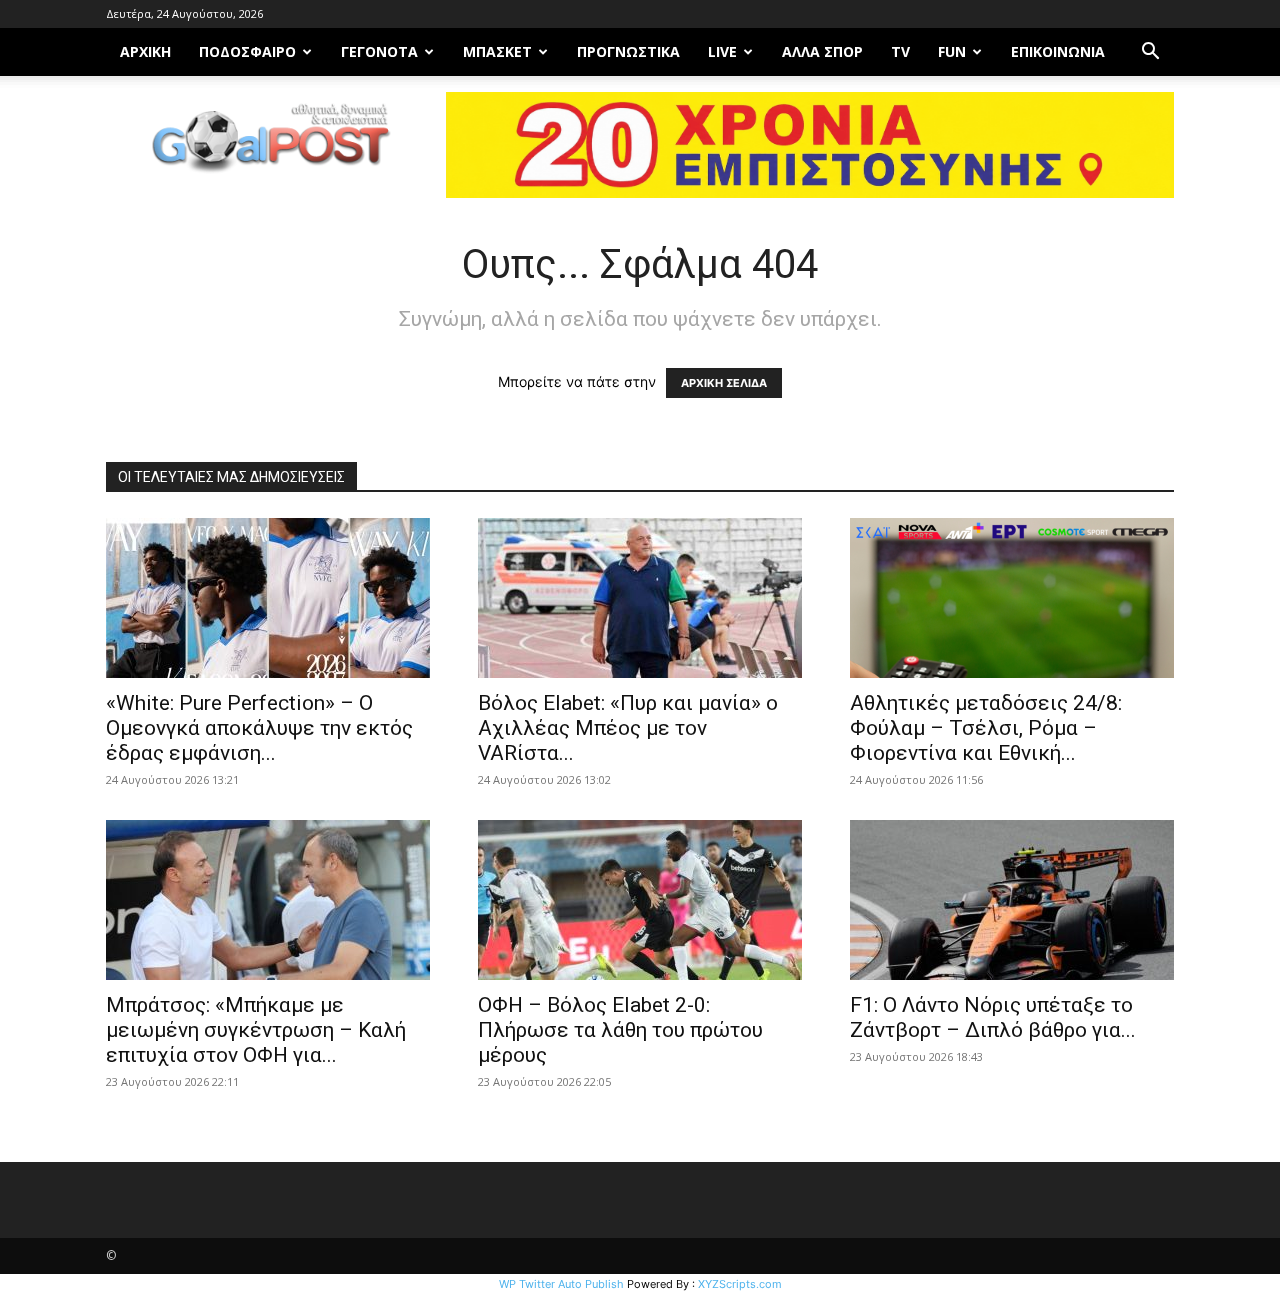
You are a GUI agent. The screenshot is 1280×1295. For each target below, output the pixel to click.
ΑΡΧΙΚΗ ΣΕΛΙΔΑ (724, 383)
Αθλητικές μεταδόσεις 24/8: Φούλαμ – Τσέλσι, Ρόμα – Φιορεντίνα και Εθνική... (986, 728)
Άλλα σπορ (822, 51)
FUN (952, 51)
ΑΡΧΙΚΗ (145, 51)
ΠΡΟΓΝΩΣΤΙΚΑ (628, 51)
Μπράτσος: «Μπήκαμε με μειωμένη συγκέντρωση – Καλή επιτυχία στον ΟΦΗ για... (256, 1030)
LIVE (722, 51)
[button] (1150, 53)
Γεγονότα (379, 51)
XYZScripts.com (740, 1284)
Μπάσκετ (497, 51)
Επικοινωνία (1058, 51)
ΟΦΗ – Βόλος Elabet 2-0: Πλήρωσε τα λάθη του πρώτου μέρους (620, 1030)
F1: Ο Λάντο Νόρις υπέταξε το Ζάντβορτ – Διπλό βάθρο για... (993, 1017)
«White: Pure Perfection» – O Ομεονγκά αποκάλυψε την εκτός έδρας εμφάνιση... (259, 728)
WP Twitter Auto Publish (561, 1284)
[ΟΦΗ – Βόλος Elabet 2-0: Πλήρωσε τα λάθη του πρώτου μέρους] (640, 900)
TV (900, 51)
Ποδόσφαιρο (247, 51)
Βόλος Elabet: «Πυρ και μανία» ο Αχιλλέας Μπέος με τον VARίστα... (628, 728)
